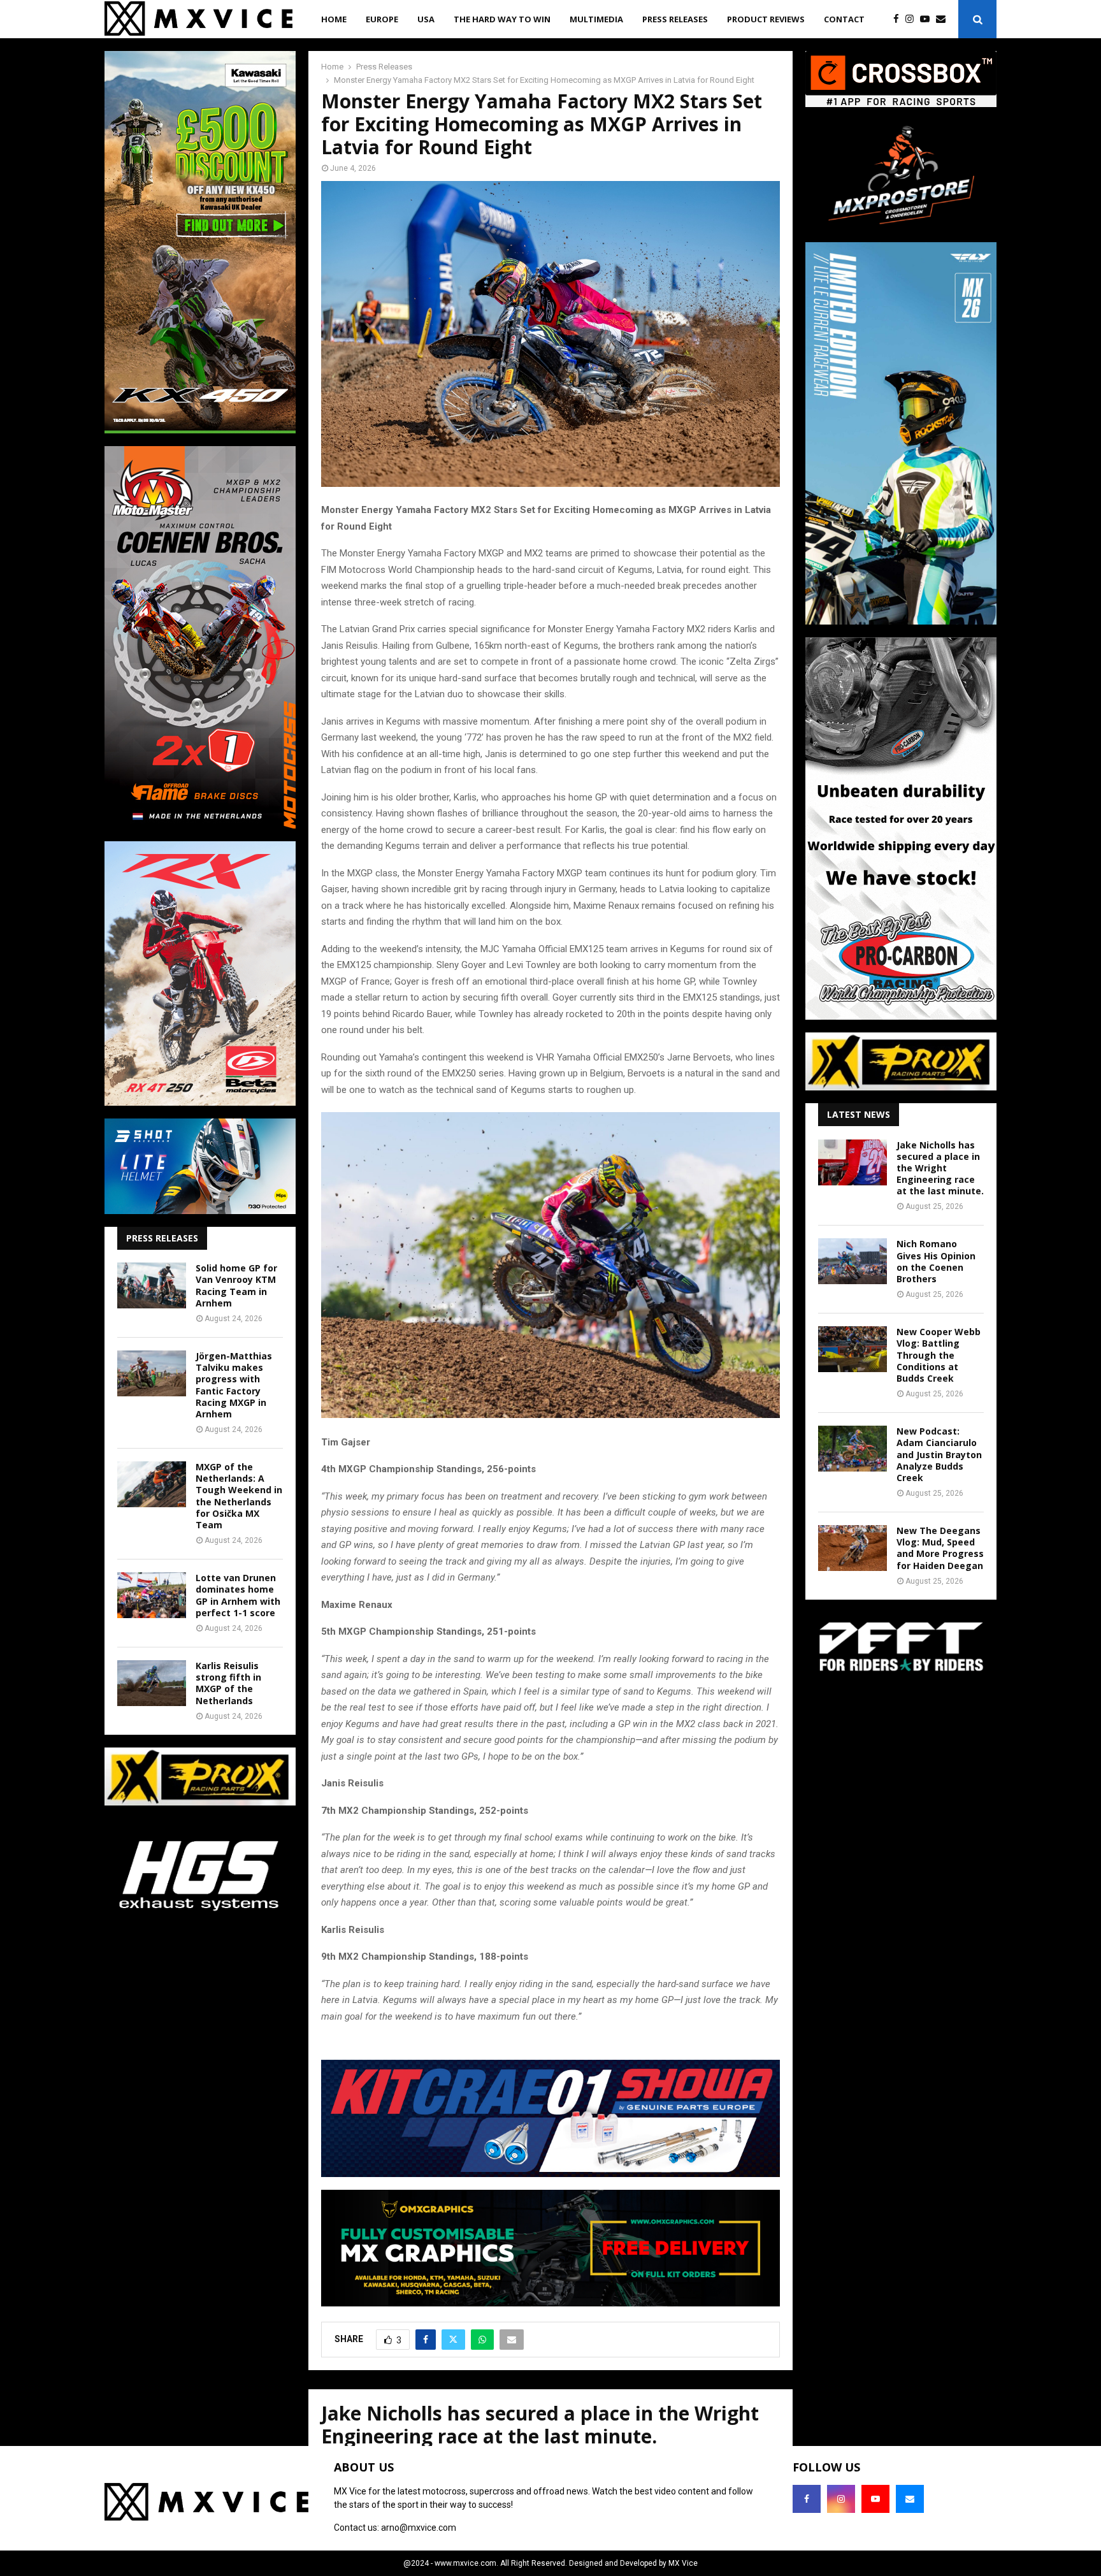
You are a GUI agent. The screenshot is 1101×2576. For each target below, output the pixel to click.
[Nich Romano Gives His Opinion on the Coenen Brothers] (853, 1261)
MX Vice (683, 2563)
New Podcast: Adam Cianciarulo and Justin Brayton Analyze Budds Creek (939, 1454)
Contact (844, 19)
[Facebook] (899, 19)
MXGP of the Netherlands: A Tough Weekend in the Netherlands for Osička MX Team (239, 1496)
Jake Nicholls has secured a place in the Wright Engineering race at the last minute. (940, 1168)
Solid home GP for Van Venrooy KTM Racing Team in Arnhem (236, 1285)
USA (426, 19)
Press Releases (675, 19)
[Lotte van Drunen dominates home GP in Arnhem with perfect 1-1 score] (152, 1595)
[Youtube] (928, 19)
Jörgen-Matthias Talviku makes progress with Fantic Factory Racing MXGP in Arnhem (234, 1385)
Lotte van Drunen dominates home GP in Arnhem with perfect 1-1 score (238, 1595)
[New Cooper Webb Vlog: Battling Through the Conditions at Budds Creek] (853, 1349)
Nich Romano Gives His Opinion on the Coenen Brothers (936, 1261)
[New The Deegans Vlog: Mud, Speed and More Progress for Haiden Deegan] (853, 1548)
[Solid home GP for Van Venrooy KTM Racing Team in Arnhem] (152, 1285)
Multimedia (596, 19)
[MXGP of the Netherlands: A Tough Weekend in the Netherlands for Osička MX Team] (152, 1484)
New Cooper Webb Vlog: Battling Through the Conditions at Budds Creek (939, 1355)
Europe (382, 19)
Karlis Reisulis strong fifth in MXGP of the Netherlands (228, 1683)
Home (334, 19)
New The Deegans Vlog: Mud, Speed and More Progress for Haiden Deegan (940, 1548)
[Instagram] (913, 19)
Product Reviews (766, 19)
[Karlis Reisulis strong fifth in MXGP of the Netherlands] (152, 1683)
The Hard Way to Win (502, 19)
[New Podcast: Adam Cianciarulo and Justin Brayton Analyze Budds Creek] (853, 1449)
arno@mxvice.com (419, 2528)
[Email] (944, 19)
